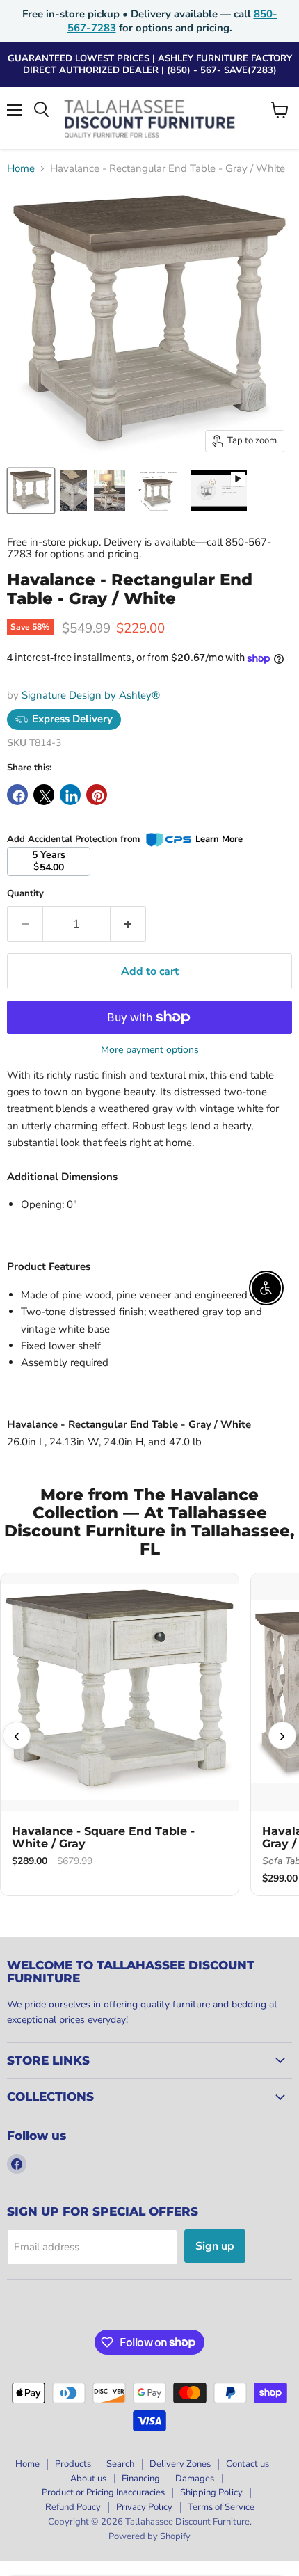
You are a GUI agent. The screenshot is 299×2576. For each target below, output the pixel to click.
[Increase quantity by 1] (128, 924)
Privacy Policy (144, 2507)
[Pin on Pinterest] (97, 795)
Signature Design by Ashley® (91, 695)
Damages (195, 2479)
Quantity (25, 894)
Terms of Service (221, 2507)
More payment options (150, 1050)
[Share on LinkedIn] (70, 795)
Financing (141, 2479)
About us (88, 2479)
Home (21, 169)
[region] (149, 1736)
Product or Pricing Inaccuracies (103, 2492)
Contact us (248, 2464)
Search (120, 2464)
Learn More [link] (219, 839)
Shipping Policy (211, 2492)
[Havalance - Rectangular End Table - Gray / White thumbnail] (219, 491)
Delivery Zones (180, 2464)
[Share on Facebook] (17, 795)
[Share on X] (44, 795)
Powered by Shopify (149, 2536)
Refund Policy (73, 2507)
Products (73, 2464)
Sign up (215, 2246)
